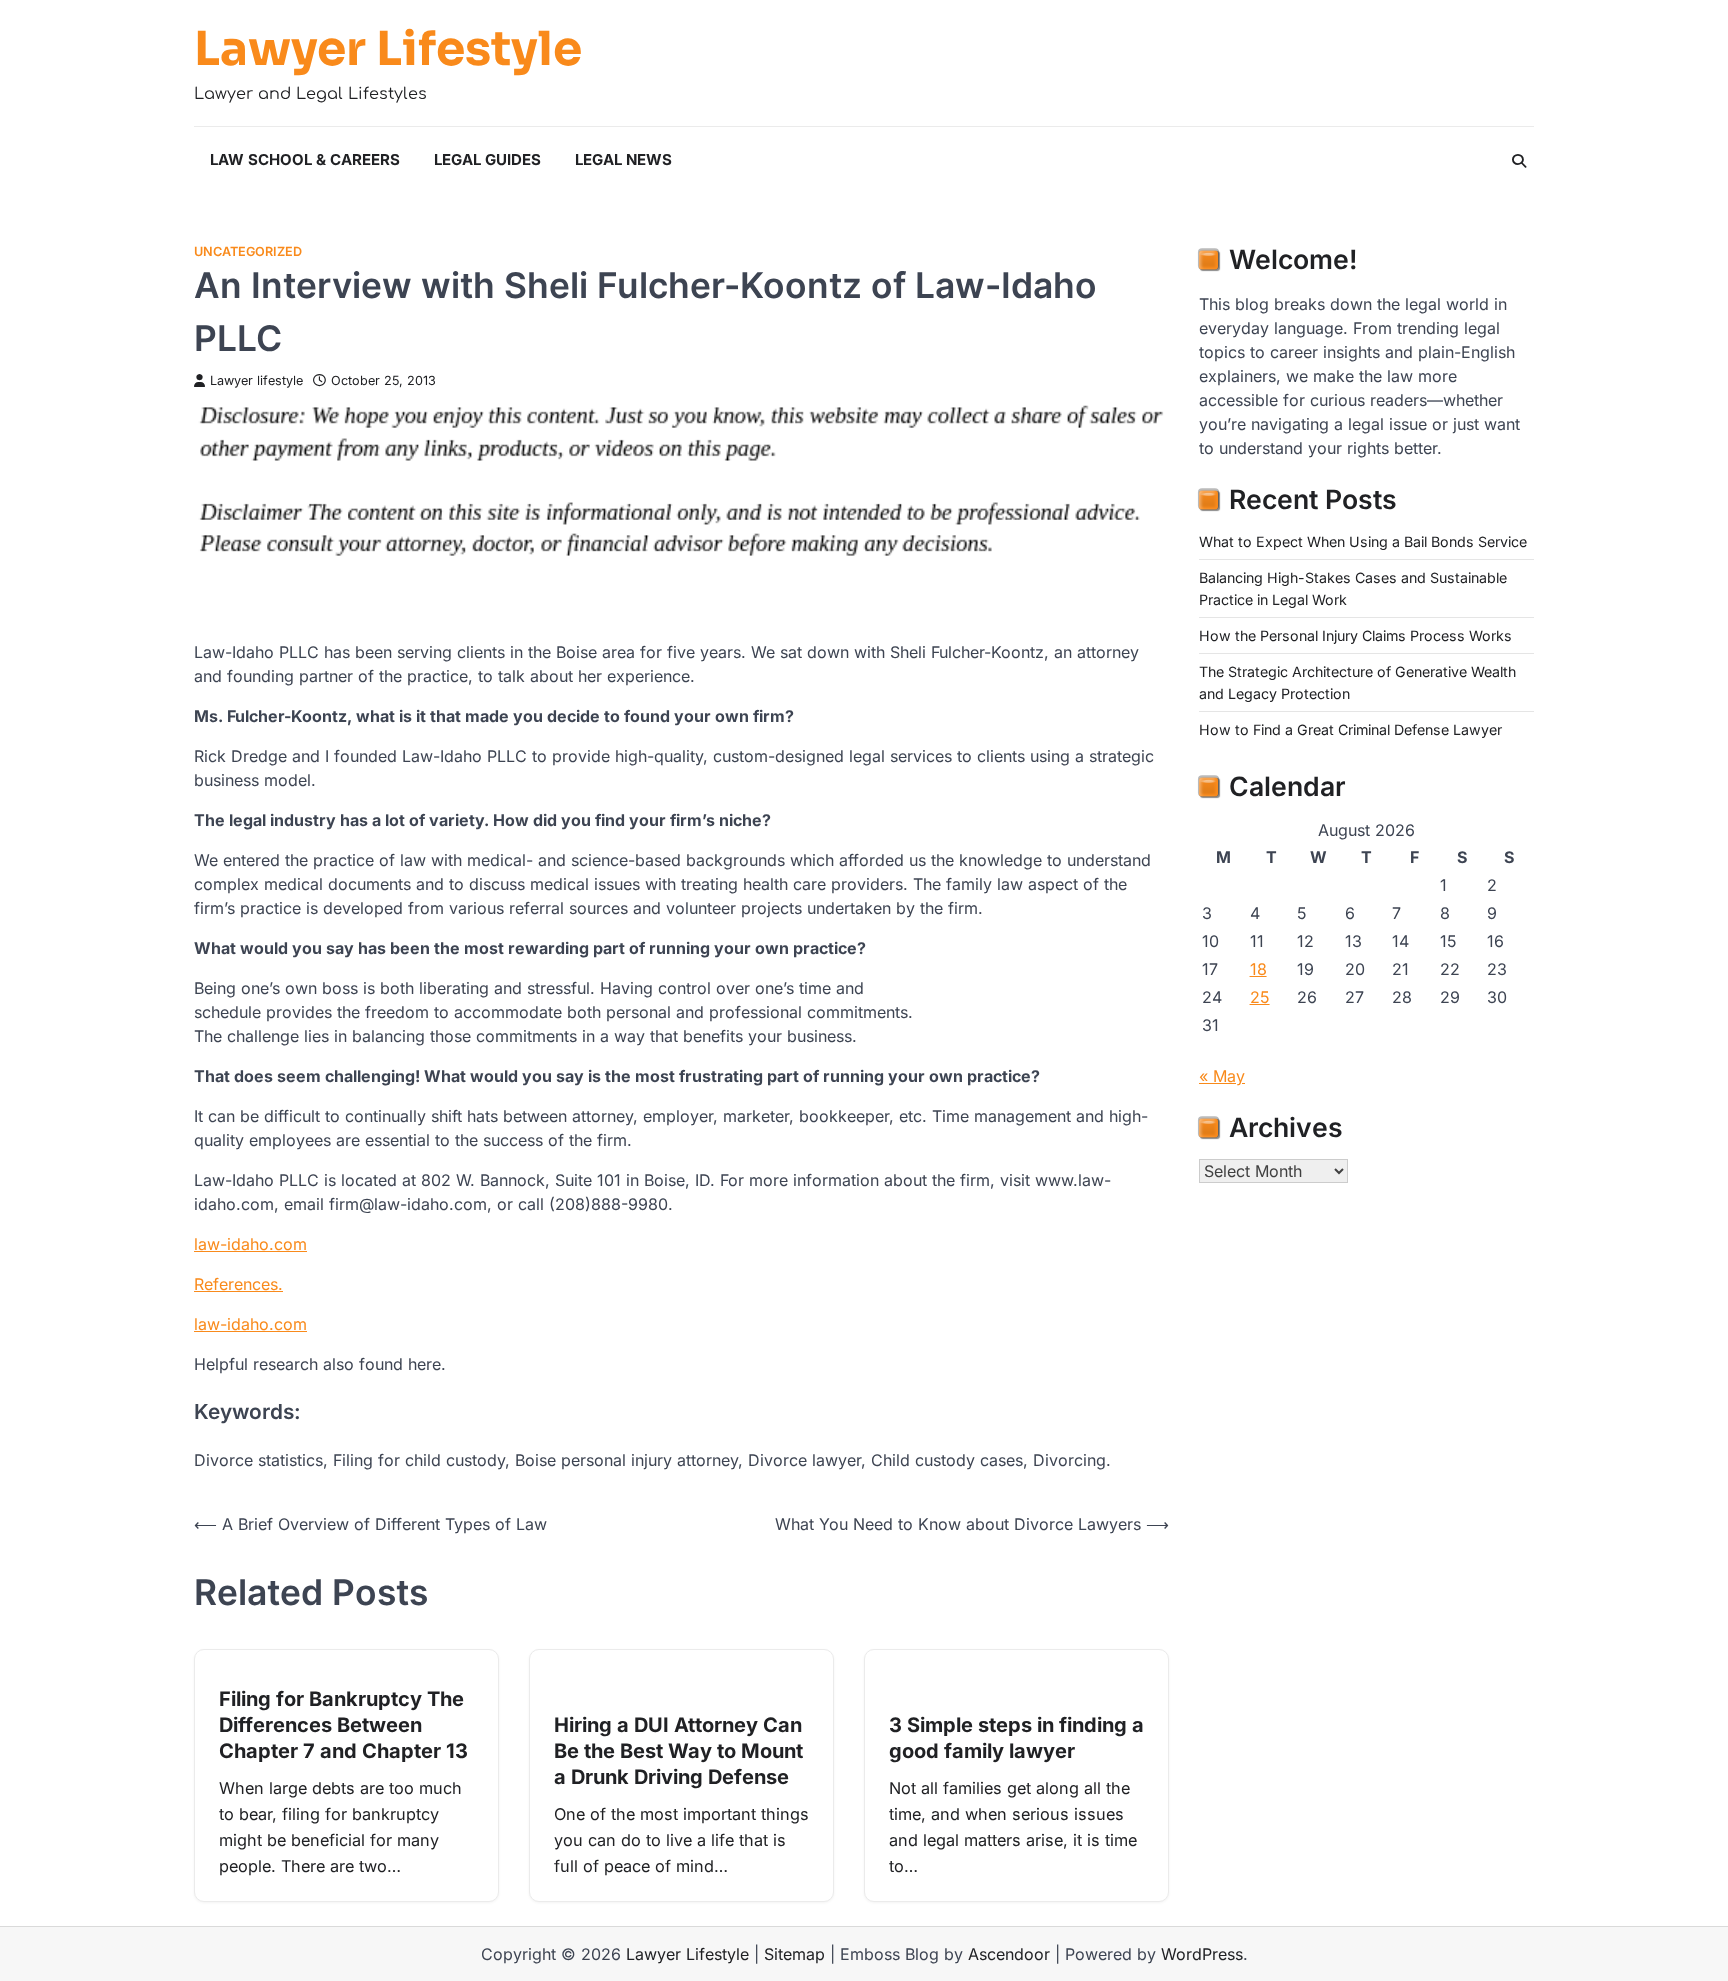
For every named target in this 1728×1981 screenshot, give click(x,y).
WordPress (1202, 1954)
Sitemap (794, 1954)
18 (1258, 969)
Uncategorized (248, 251)
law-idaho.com (250, 1244)
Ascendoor (1009, 1954)
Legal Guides (487, 159)
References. (238, 1284)
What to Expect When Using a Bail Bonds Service (1363, 541)
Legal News (623, 159)
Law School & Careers (305, 159)
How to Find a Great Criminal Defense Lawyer (1350, 729)
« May (1222, 1076)
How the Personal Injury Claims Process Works (1355, 635)
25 (1260, 997)
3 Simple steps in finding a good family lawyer (1016, 1738)
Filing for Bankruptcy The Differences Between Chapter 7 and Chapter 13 (343, 1725)
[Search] (1519, 161)
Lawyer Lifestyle (388, 49)
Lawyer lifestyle (256, 380)
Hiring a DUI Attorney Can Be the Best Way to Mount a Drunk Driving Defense (678, 1751)
